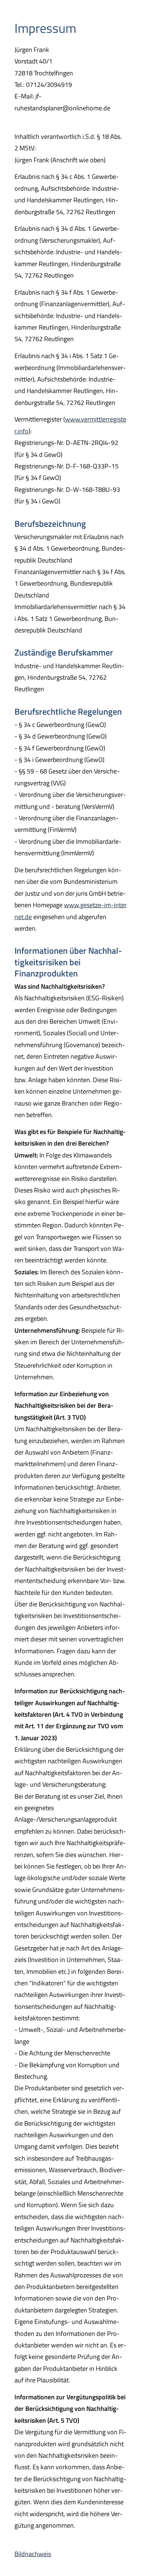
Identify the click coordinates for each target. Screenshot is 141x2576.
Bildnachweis (33, 2554)
